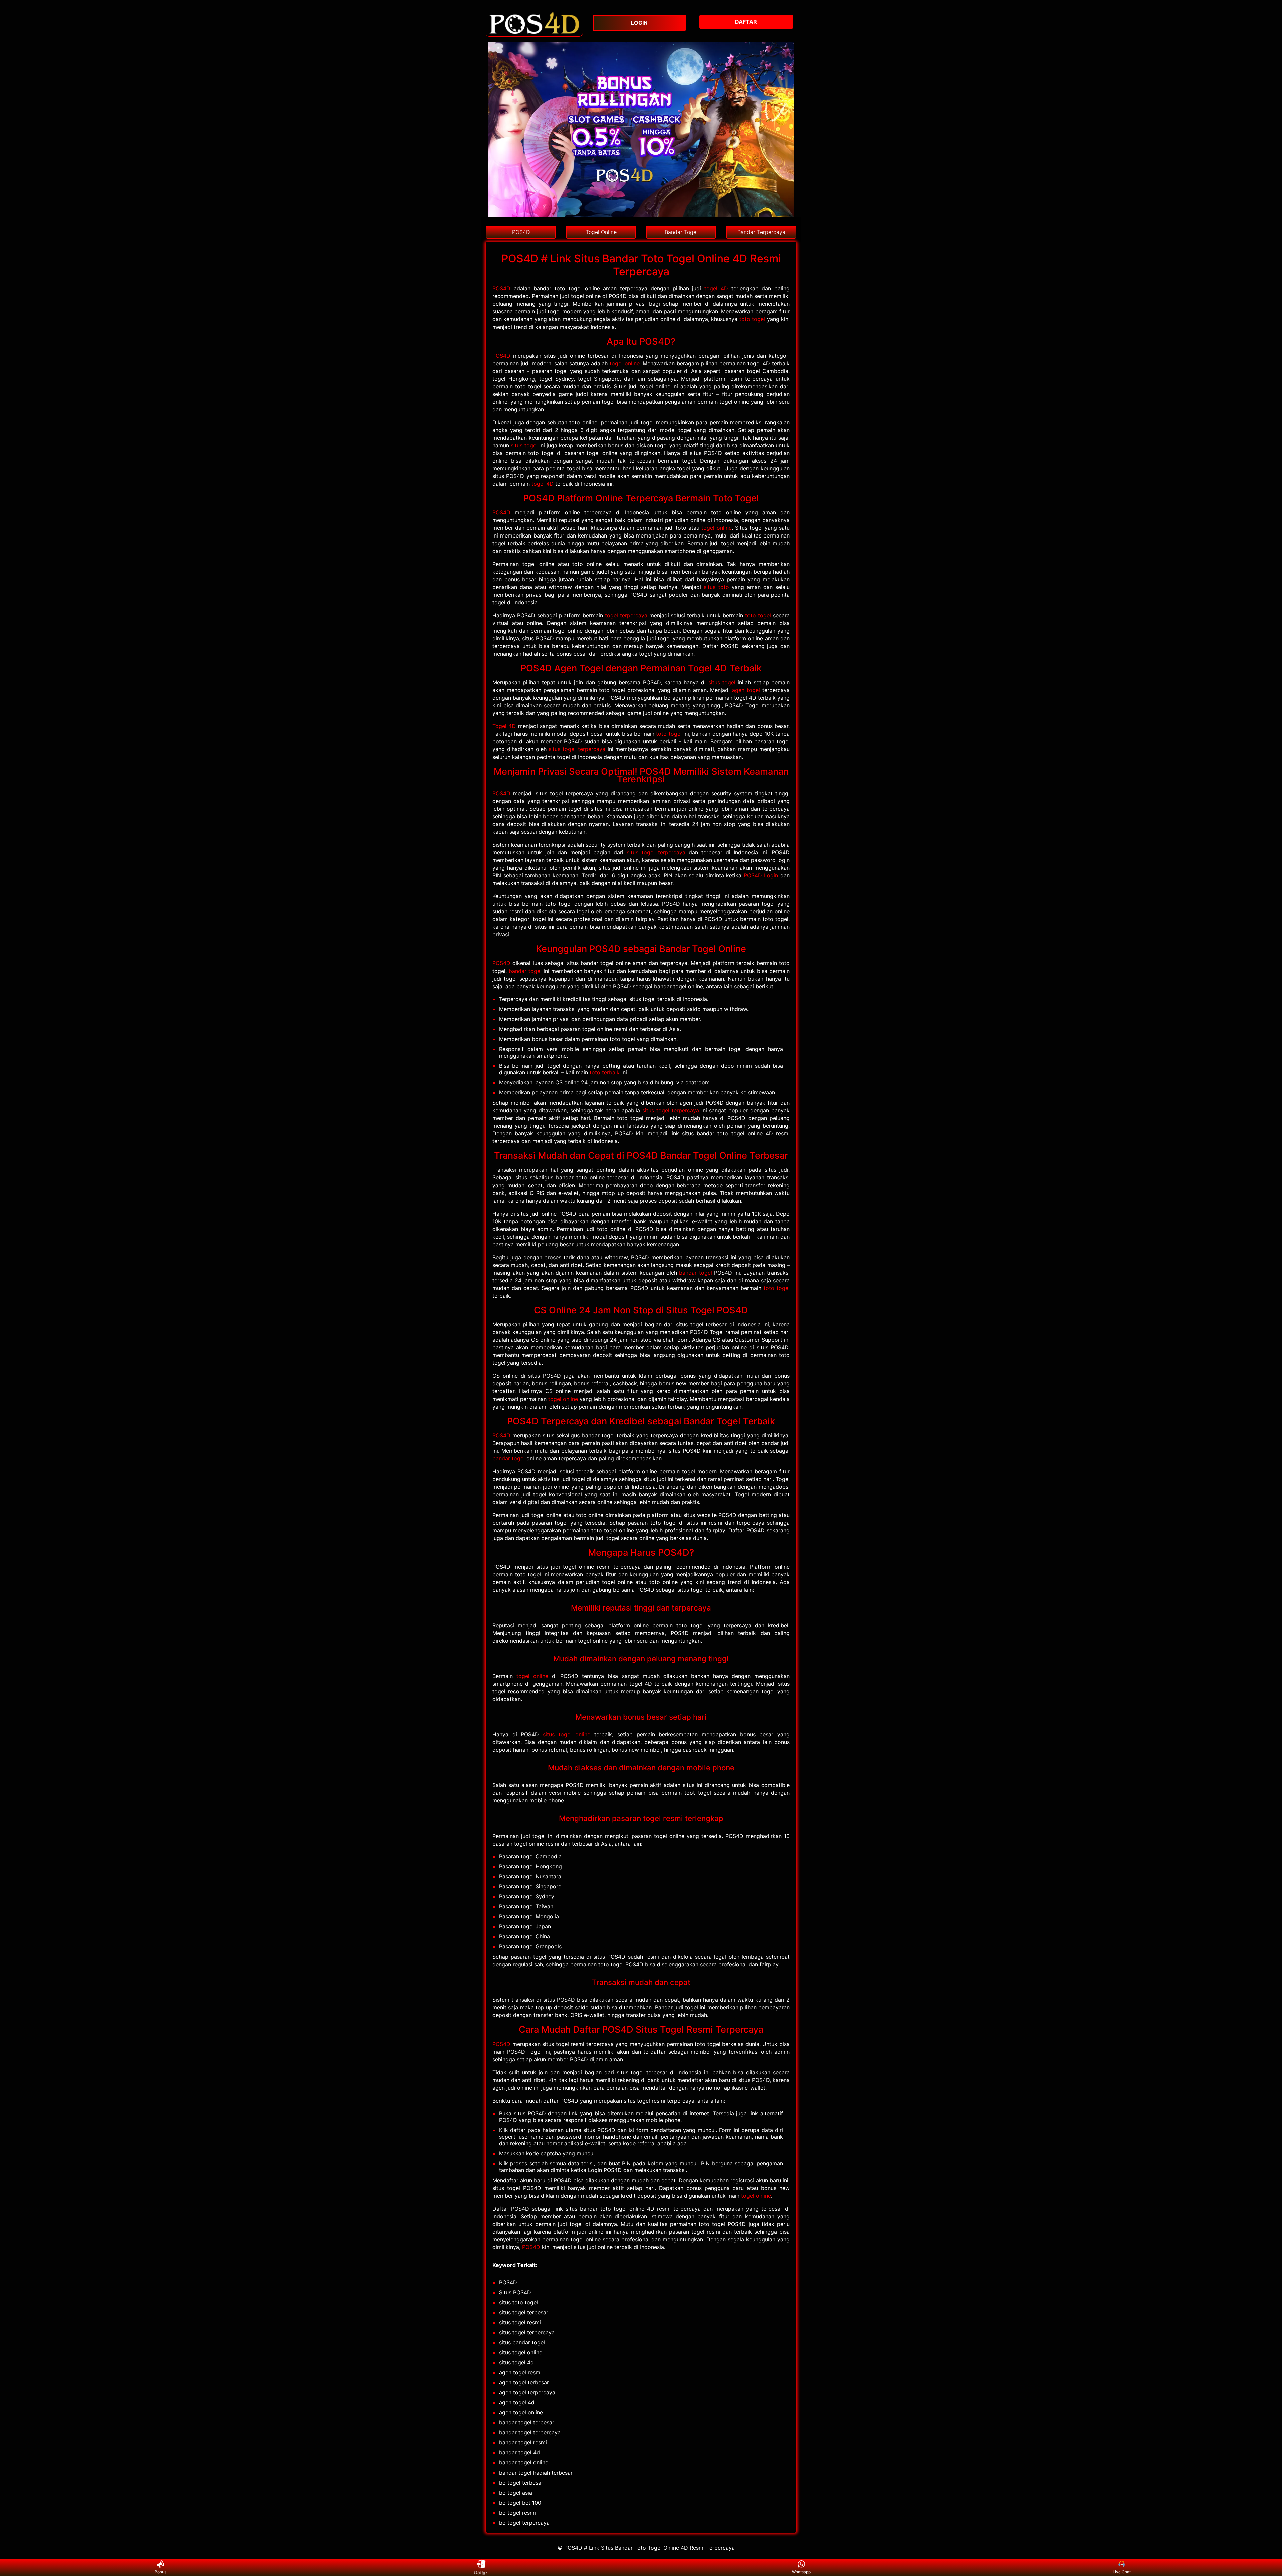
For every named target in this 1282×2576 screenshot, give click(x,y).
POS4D (501, 288)
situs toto (716, 587)
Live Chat (1122, 2572)
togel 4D (716, 288)
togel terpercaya (626, 615)
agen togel (746, 690)
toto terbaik (605, 1072)
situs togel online (567, 1734)
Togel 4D (504, 726)
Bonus (160, 2572)
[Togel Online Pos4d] (534, 33)
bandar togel (525, 971)
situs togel (524, 445)
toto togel (752, 319)
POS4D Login (761, 875)
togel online (625, 363)
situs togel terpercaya (577, 749)
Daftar (481, 2572)
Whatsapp (801, 2572)
